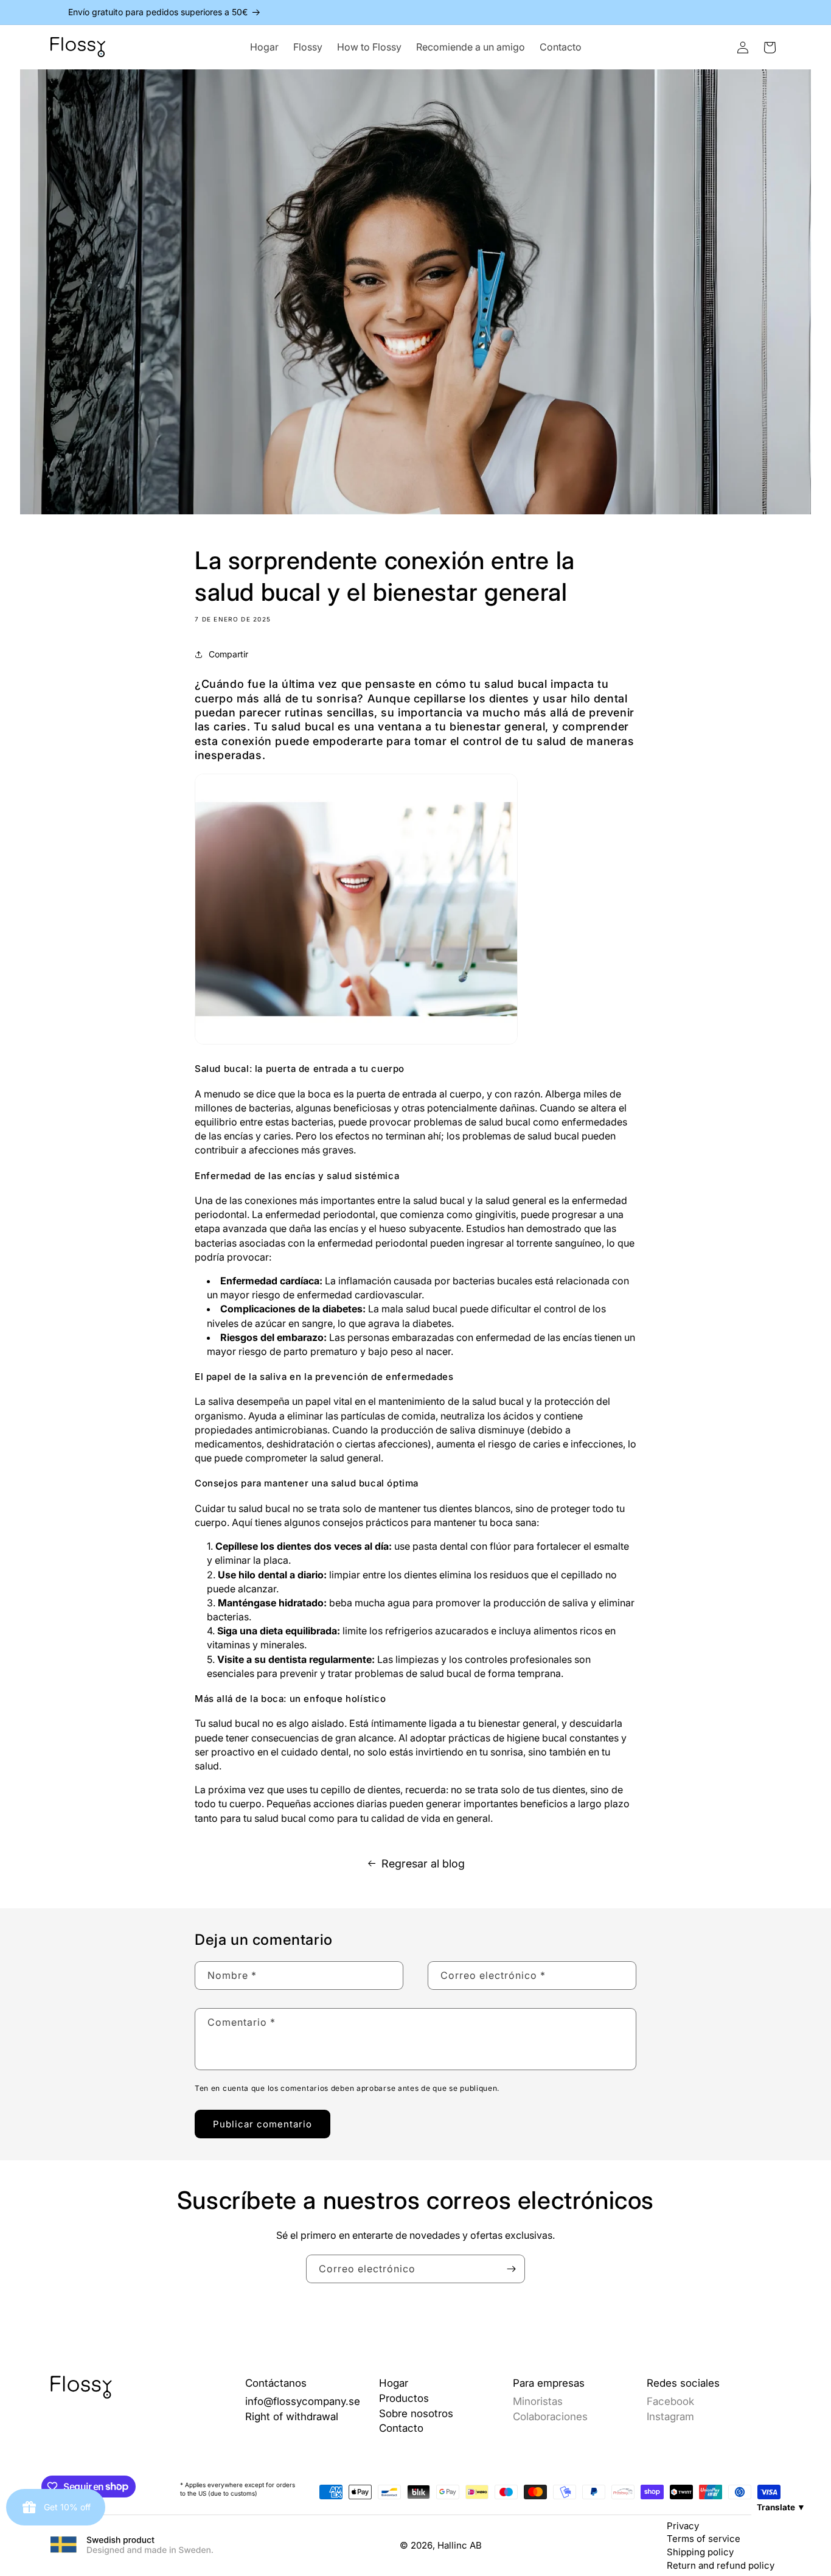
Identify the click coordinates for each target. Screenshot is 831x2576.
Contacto (561, 47)
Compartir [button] (228, 654)
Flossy (308, 47)
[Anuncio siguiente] (776, 12)
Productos (404, 2398)
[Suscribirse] (511, 2269)
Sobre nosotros (416, 2413)
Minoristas (538, 2401)
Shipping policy (700, 2552)
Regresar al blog (423, 1864)
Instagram (670, 2417)
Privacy (683, 2526)
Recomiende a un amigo (471, 47)
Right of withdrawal (292, 2417)
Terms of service (704, 2539)
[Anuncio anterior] (55, 12)
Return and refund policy (721, 2565)
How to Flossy (369, 47)
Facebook (670, 2401)
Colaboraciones (550, 2417)
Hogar (264, 47)
